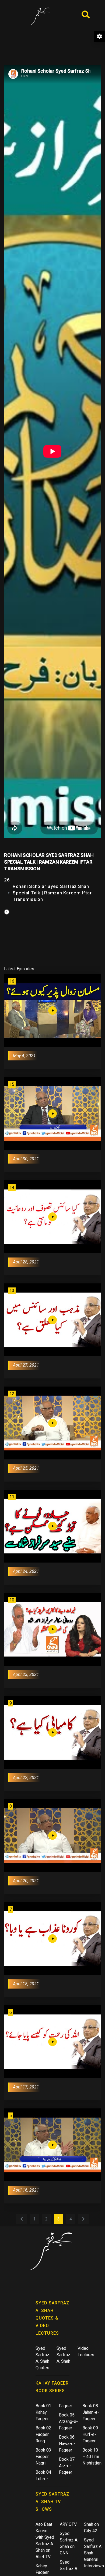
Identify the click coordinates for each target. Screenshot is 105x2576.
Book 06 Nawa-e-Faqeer (67, 2444)
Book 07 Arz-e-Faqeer (67, 2466)
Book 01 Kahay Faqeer (43, 2412)
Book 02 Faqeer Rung (43, 2434)
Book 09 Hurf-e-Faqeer (90, 2434)
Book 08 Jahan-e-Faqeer (91, 2412)
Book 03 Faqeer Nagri (43, 2457)
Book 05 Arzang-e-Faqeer (68, 2421)
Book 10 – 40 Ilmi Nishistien (92, 2457)
